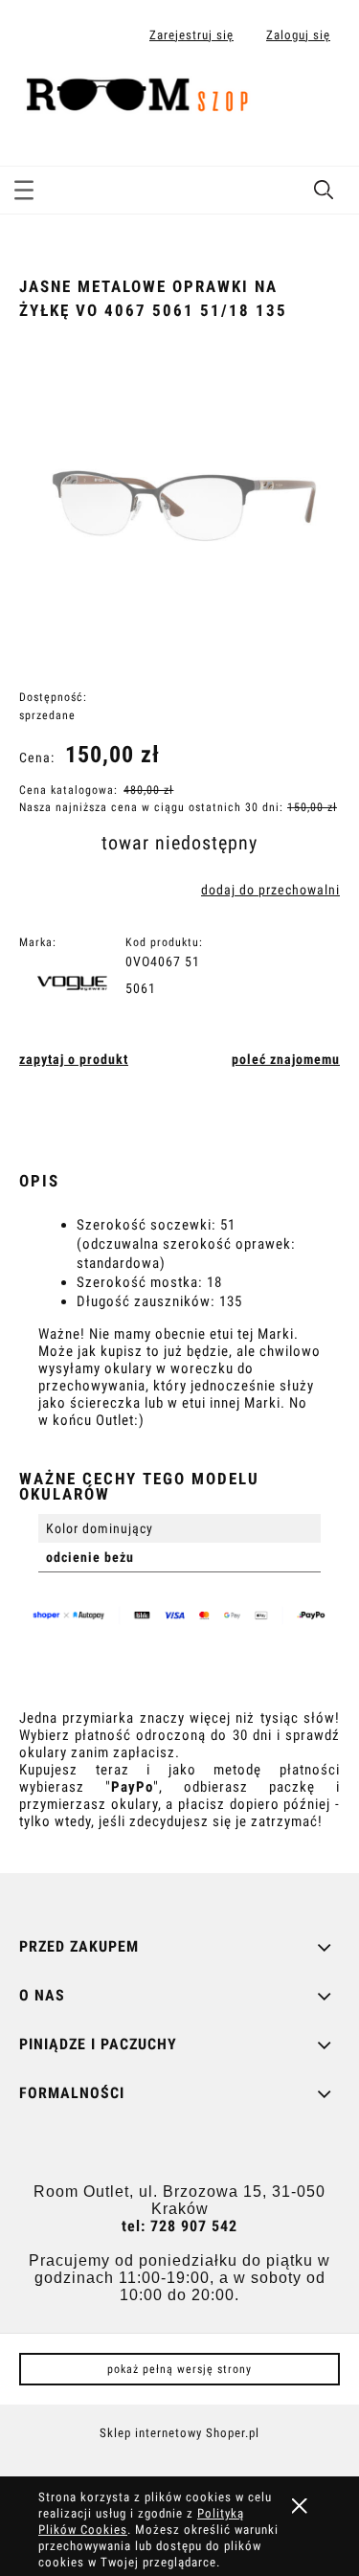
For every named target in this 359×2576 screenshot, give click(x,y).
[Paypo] (185, 1618)
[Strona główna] (144, 95)
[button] (24, 187)
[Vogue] (78, 986)
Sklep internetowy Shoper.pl (179, 2433)
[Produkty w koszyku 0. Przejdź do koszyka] (324, 99)
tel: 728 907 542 (179, 2226)
